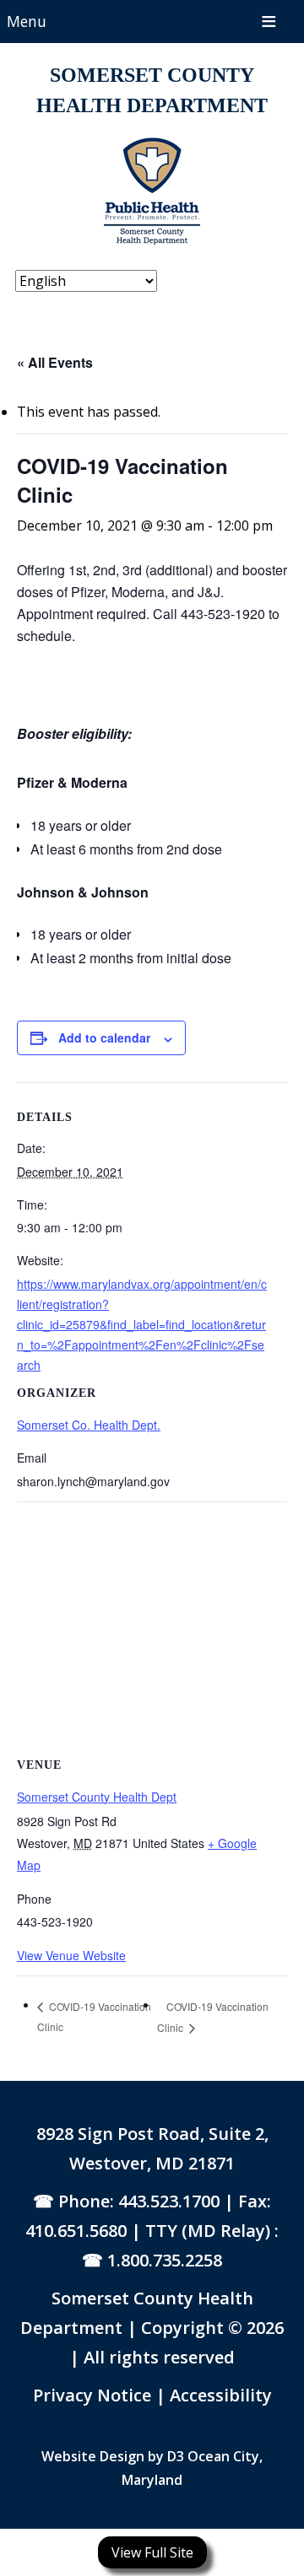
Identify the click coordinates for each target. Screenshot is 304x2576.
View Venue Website (71, 1955)
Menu (27, 21)
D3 (176, 2456)
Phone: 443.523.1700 (139, 2201)
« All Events (55, 362)
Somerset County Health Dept (97, 1797)
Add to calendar (104, 1037)
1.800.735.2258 (165, 2260)
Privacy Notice (94, 2395)
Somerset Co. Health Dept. (89, 1425)
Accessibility (221, 2395)
